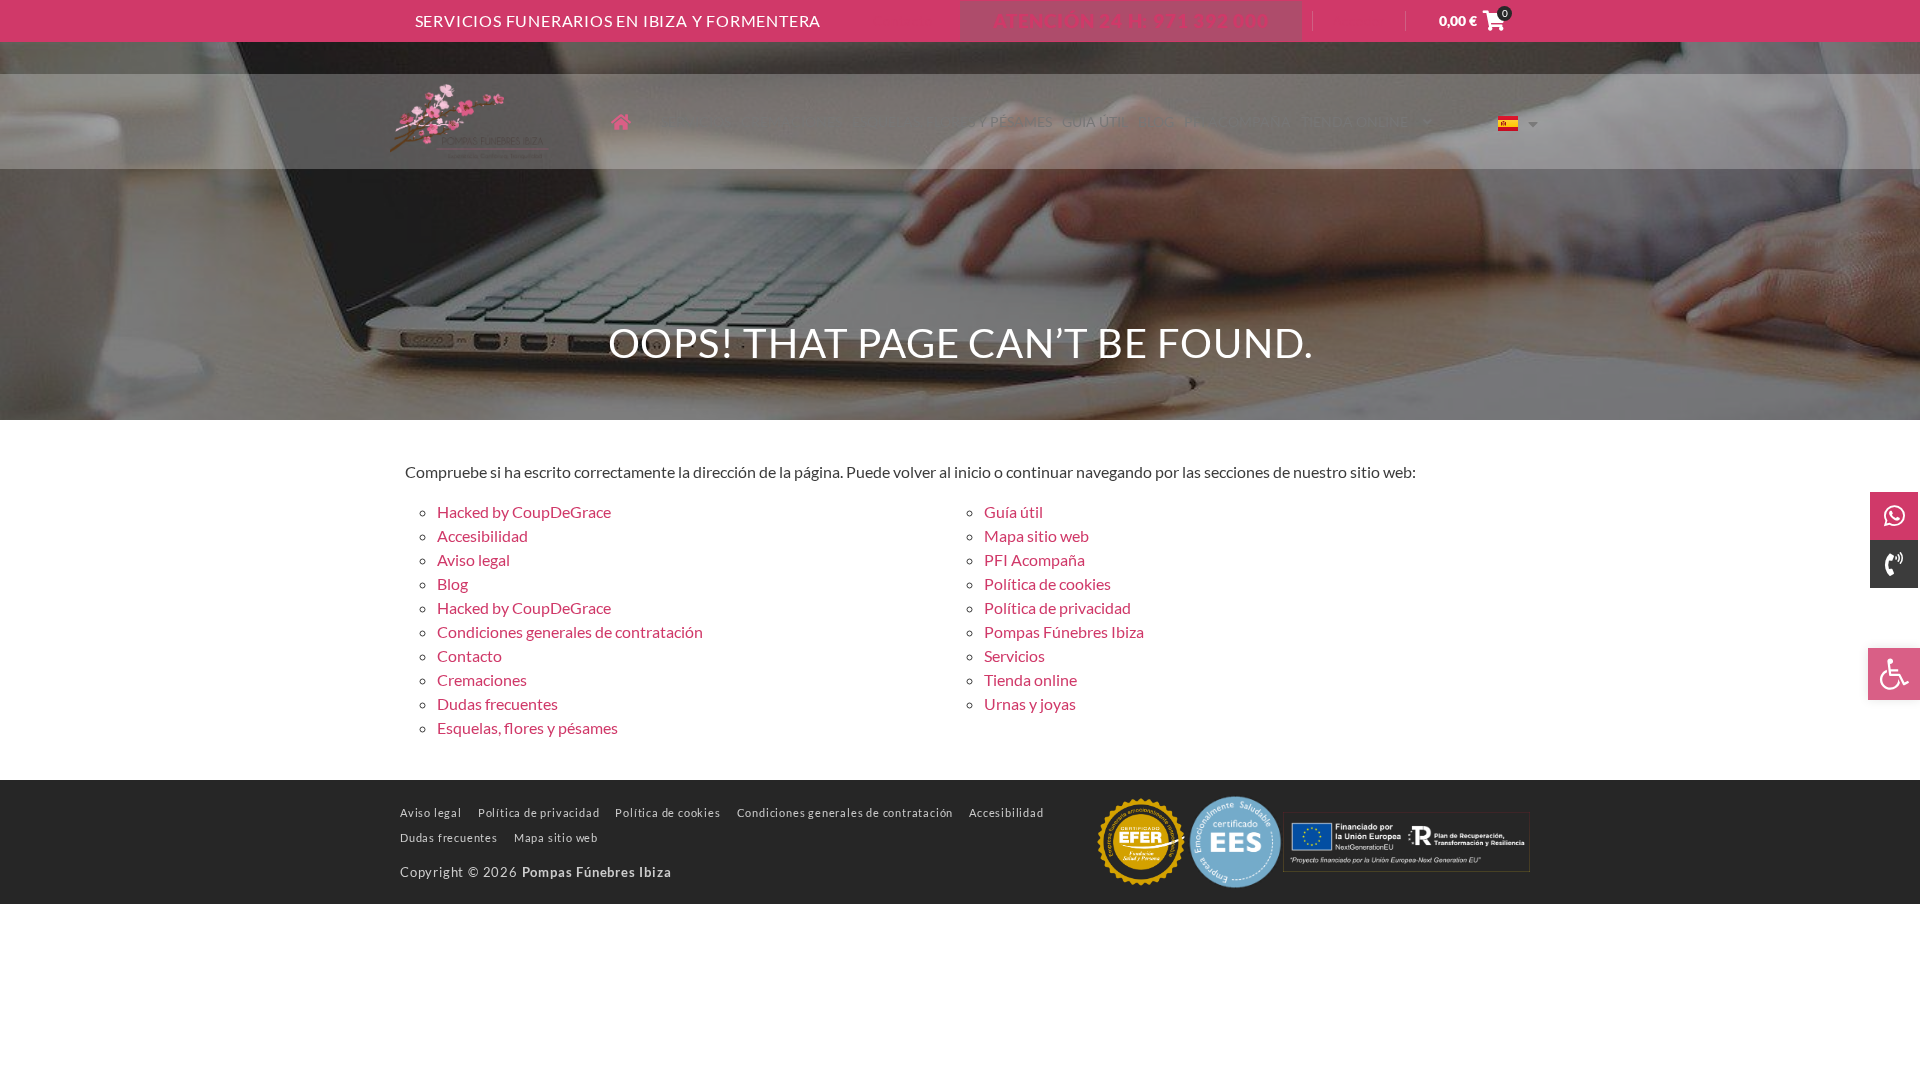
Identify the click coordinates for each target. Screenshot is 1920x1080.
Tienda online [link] (1354, 121)
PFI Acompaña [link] (1237, 121)
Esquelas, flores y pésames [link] (952, 121)
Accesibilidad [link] (482, 535)
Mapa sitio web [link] (1036, 535)
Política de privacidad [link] (1057, 607)
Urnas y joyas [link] (1030, 703)
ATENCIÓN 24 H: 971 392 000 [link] (1131, 20)
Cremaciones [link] (791, 121)
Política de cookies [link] (1047, 583)
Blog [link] (1156, 121)
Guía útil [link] (1095, 121)
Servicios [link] (696, 121)
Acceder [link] (1359, 21)
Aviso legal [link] (473, 559)
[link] (1894, 674)
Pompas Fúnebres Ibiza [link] (1064, 631)
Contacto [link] (902, 21)
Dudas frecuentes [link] (497, 703)
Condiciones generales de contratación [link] (570, 631)
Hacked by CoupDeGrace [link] (524, 511)
